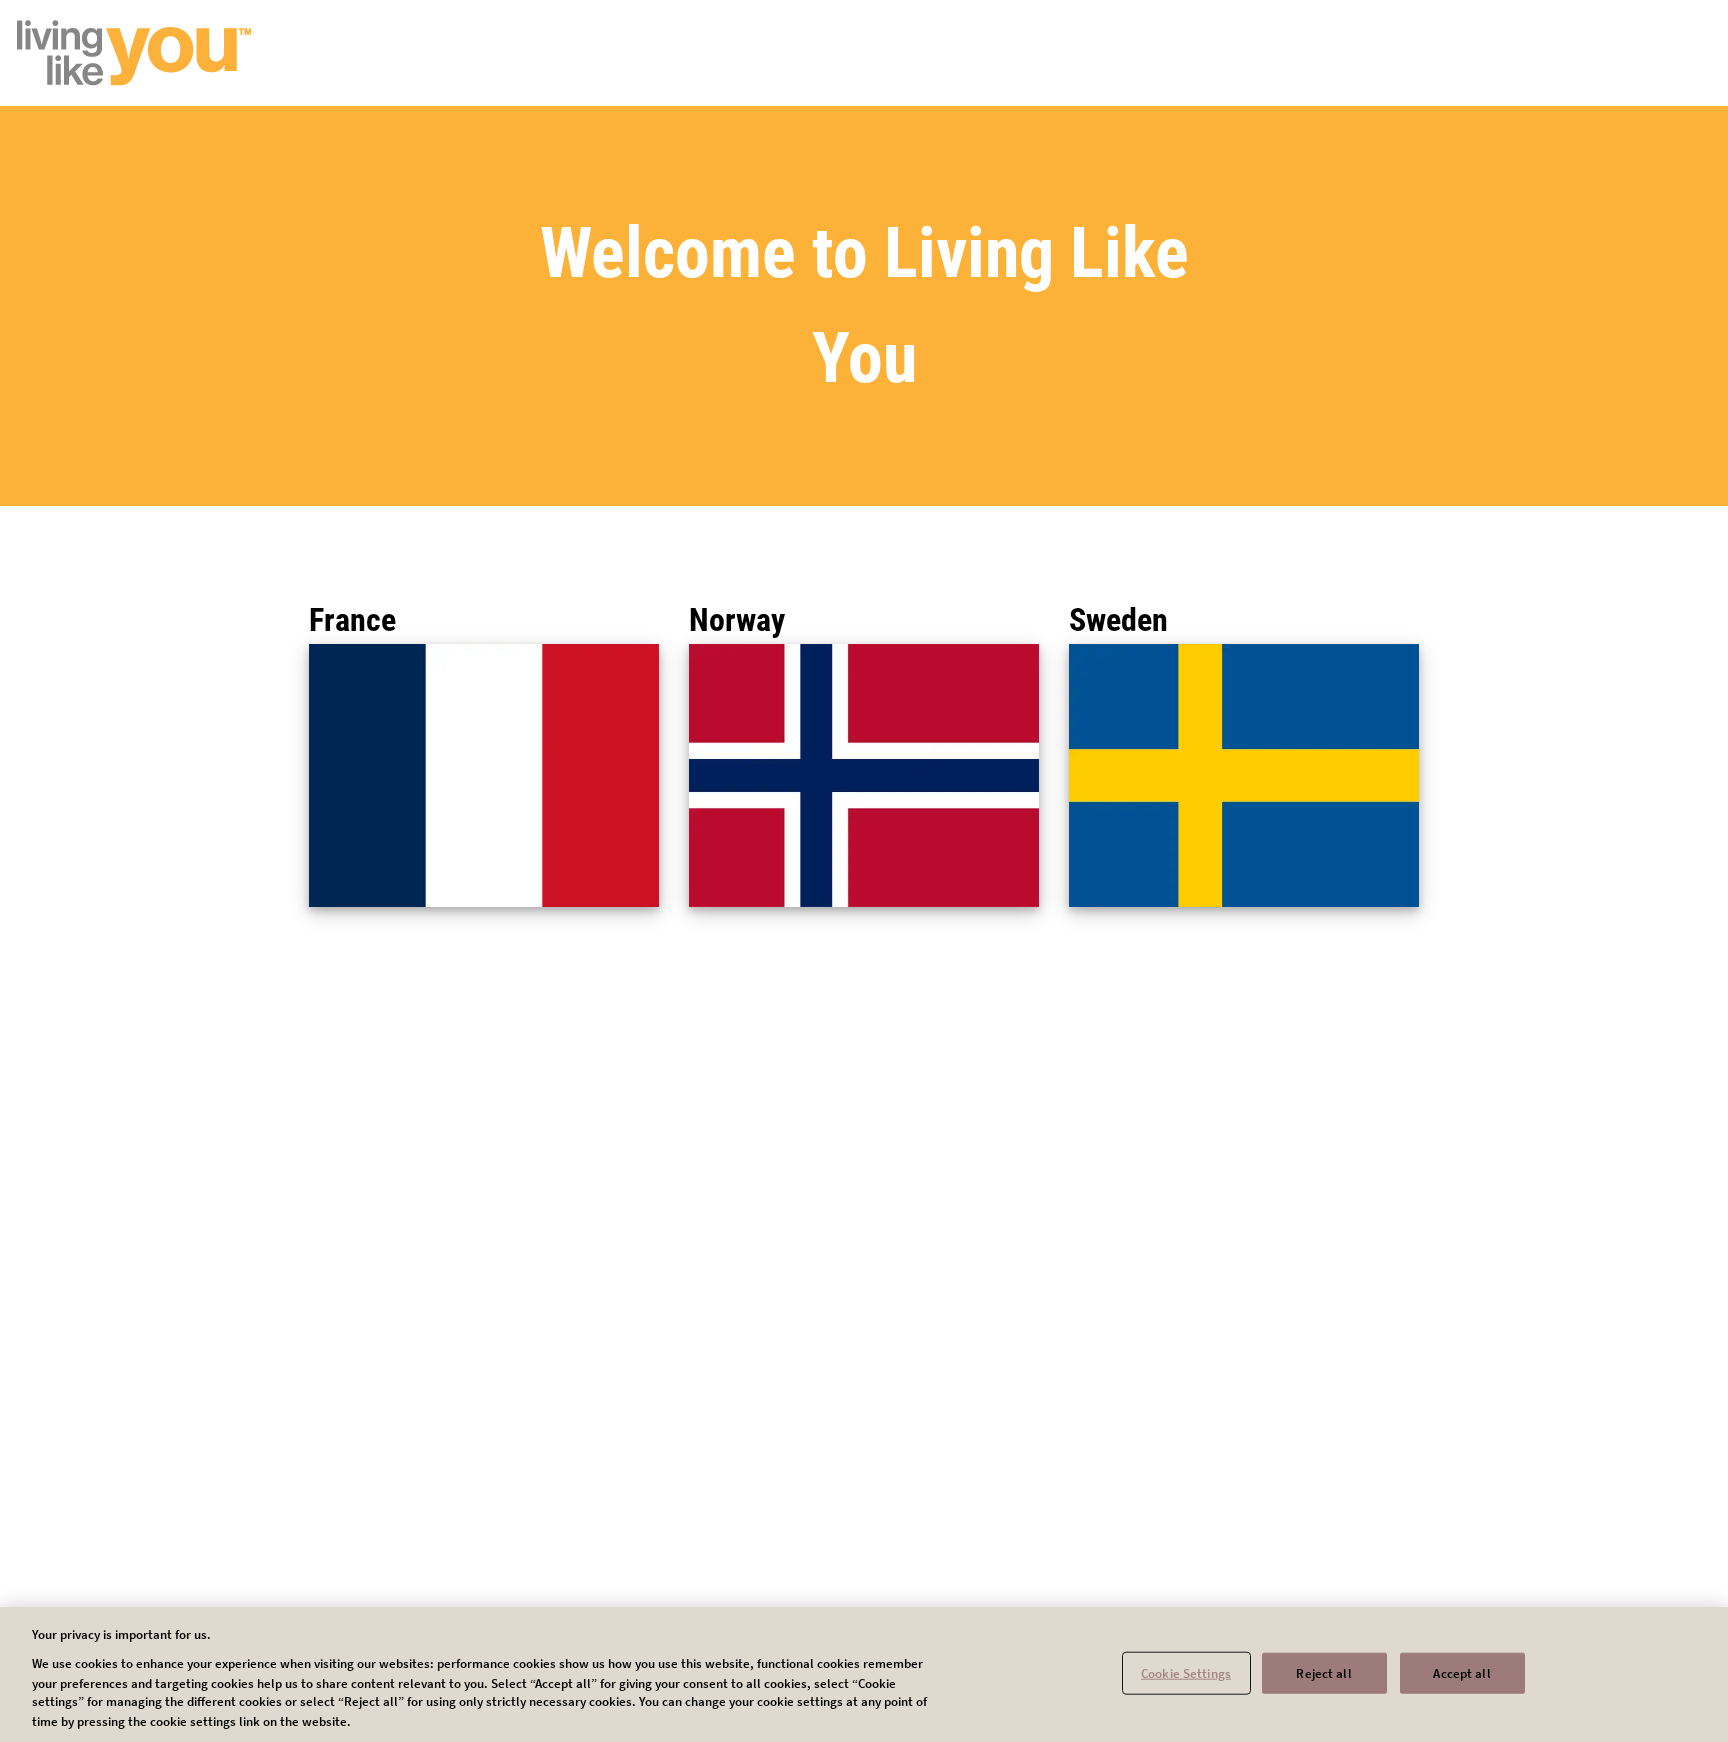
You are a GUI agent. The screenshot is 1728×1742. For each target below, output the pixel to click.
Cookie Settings (1186, 1672)
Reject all (1323, 1672)
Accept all (1461, 1672)
